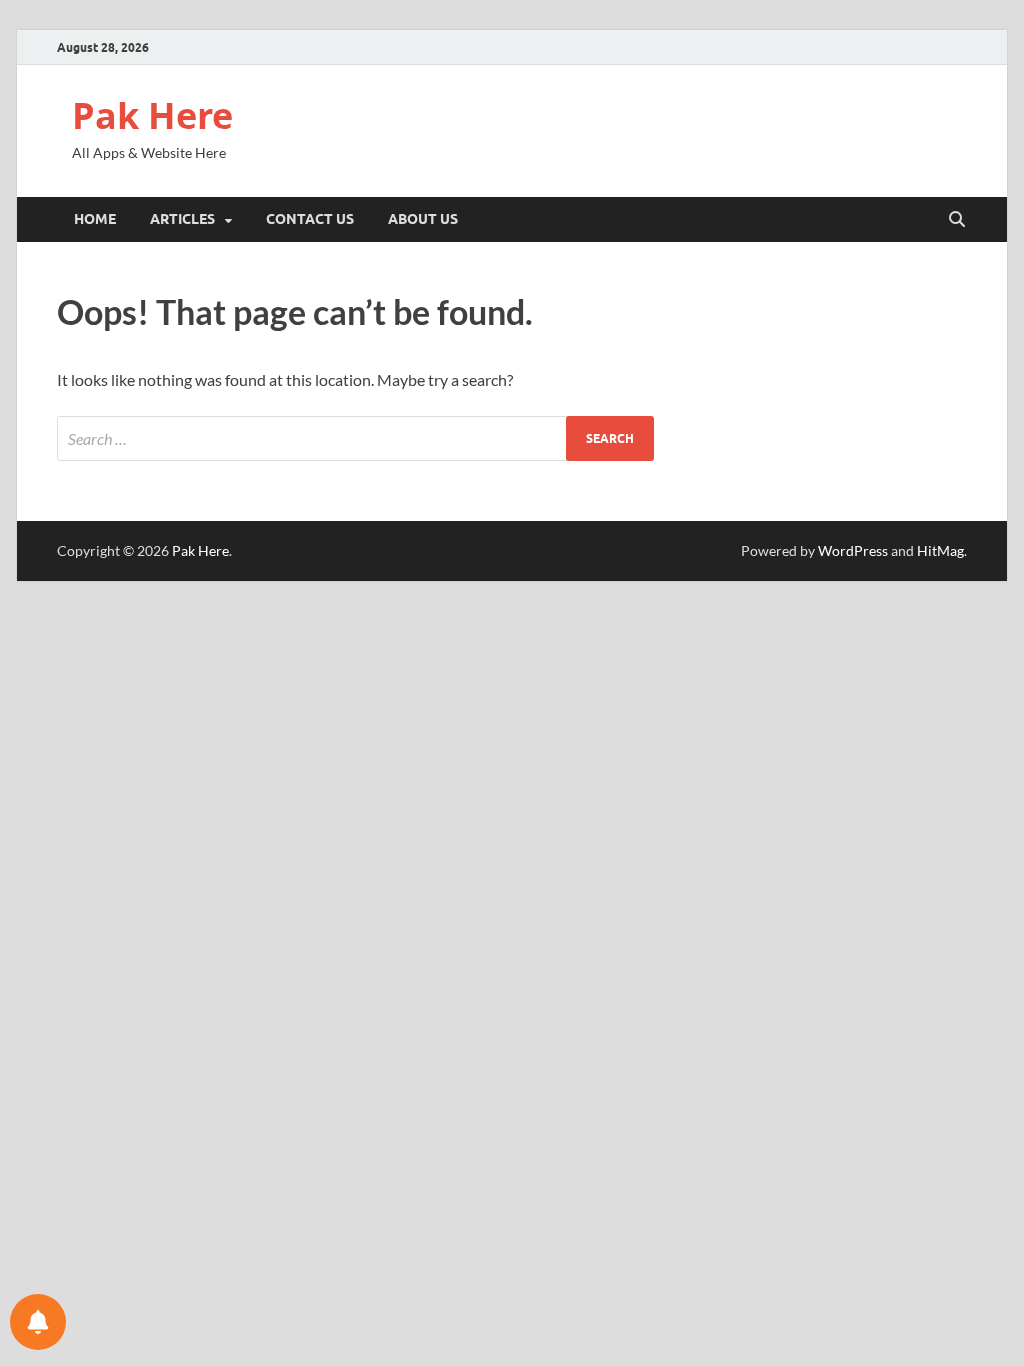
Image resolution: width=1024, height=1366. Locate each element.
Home (95, 219)
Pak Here (152, 115)
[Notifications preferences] (38, 1322)
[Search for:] (355, 438)
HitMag (940, 550)
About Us (423, 219)
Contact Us (310, 219)
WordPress (853, 550)
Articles (182, 219)
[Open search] (957, 220)
